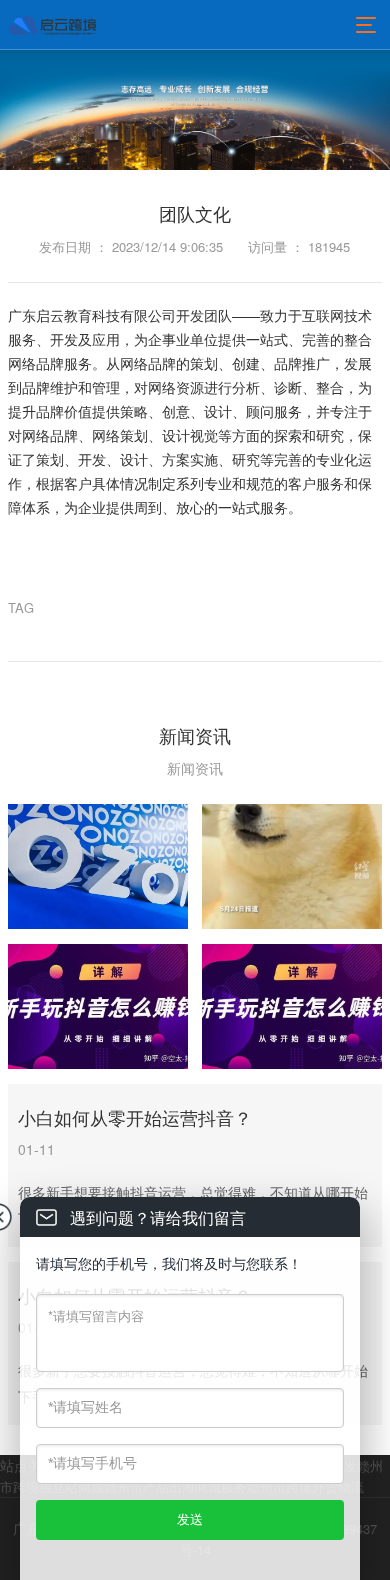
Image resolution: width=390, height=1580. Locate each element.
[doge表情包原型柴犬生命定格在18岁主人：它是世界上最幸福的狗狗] (292, 866)
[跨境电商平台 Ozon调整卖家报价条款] (98, 866)
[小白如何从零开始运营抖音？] (98, 1006)
